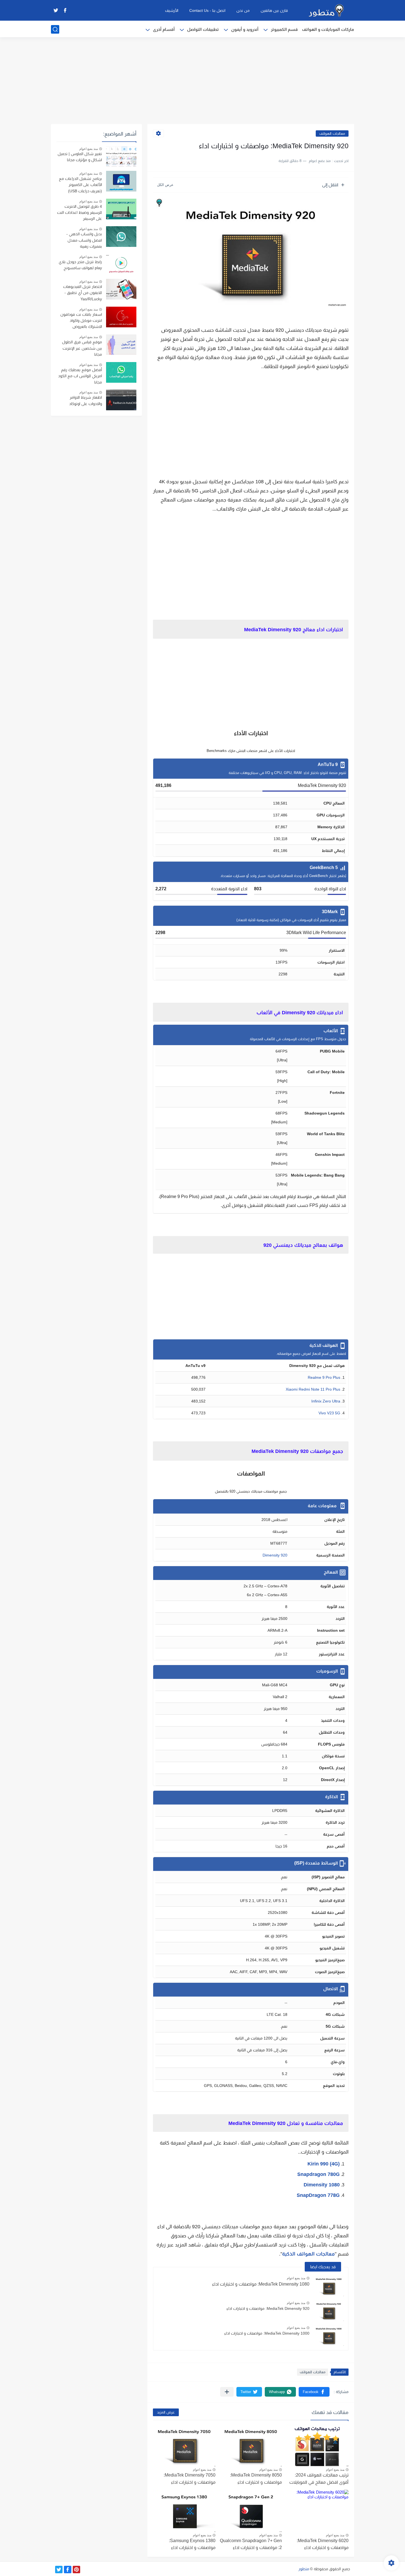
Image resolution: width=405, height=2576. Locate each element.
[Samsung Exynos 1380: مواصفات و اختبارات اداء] (184, 2511)
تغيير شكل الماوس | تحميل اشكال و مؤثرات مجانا (80, 157)
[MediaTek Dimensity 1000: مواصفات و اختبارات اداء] (329, 2336)
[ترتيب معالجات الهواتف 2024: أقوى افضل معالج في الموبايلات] (317, 2446)
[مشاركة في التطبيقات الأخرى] (227, 2392)
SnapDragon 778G (318, 2195)
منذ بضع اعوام (296, 2278)
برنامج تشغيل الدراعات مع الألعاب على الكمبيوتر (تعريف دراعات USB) (80, 185)
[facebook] (65, 10)
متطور (304, 2569)
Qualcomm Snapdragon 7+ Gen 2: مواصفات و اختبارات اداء (251, 2544)
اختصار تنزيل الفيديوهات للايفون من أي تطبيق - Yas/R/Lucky (83, 293)
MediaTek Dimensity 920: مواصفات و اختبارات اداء (268, 2308)
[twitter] (56, 10)
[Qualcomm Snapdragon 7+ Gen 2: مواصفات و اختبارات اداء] (251, 2511)
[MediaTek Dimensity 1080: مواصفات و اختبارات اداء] (329, 2286)
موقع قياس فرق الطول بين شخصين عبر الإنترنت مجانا (82, 348)
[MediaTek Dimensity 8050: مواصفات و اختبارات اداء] (251, 2446)
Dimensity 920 (275, 1555)
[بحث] (55, 29)
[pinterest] (76, 2570)
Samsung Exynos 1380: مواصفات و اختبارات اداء (192, 2544)
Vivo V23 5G (329, 1413)
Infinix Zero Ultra (326, 1401)
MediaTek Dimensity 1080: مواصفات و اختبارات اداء (261, 2284)
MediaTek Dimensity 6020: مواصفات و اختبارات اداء (323, 2544)
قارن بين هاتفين (274, 10)
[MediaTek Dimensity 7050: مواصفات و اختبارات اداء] (184, 2446)
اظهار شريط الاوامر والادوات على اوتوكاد (86, 400)
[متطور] (326, 10)
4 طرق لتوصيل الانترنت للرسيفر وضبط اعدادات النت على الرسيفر (79, 213)
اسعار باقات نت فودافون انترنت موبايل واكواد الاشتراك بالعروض (81, 321)
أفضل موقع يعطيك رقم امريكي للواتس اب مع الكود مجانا (80, 376)
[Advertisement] (202, 81)
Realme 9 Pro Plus (324, 1377)
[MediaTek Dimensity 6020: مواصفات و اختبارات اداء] (317, 2511)
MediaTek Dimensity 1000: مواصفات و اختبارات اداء (267, 2333)
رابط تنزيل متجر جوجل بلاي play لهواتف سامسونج (80, 265)
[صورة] (121, 156)
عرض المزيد (166, 2412)
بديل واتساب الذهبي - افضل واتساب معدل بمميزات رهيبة (84, 240)
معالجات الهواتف (332, 133)
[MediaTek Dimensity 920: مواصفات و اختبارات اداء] (329, 2311)
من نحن (243, 10)
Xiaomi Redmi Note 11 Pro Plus (313, 1389)
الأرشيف (172, 10)
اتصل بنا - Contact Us (207, 10)
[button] (314, 2392)
